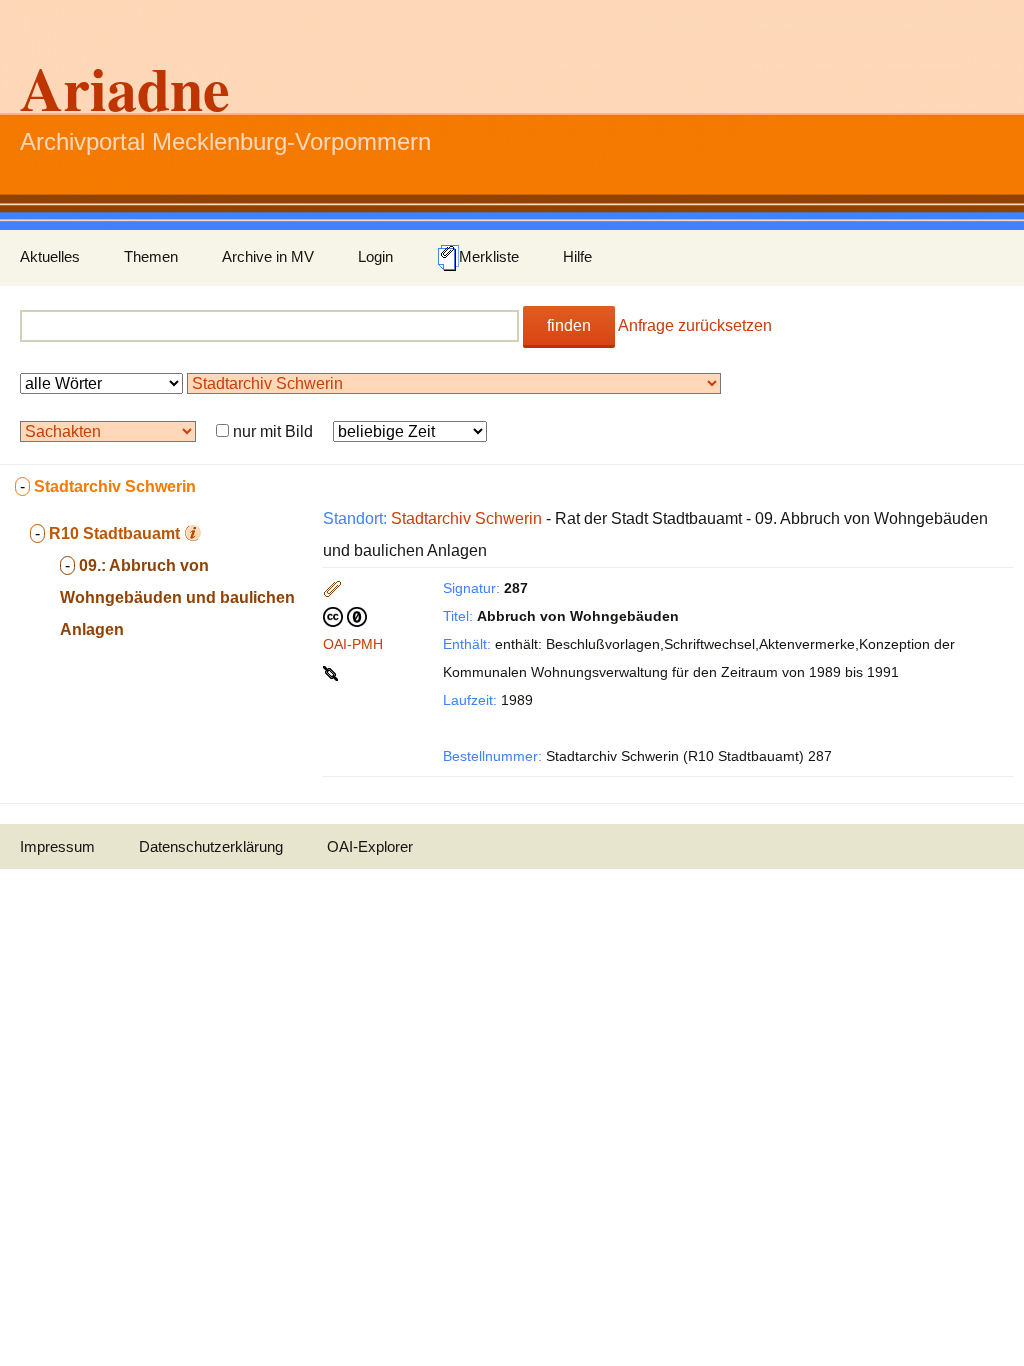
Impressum (57, 846)
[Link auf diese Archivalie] (332, 672)
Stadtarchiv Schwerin (466, 518)
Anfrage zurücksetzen (695, 325)
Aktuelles (50, 256)
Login (375, 256)
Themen (151, 256)
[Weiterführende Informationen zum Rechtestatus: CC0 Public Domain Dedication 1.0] (345, 616)
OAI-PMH (353, 644)
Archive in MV (268, 256)
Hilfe (577, 256)
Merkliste (489, 256)
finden (569, 325)
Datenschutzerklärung (211, 846)
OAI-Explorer (370, 846)
